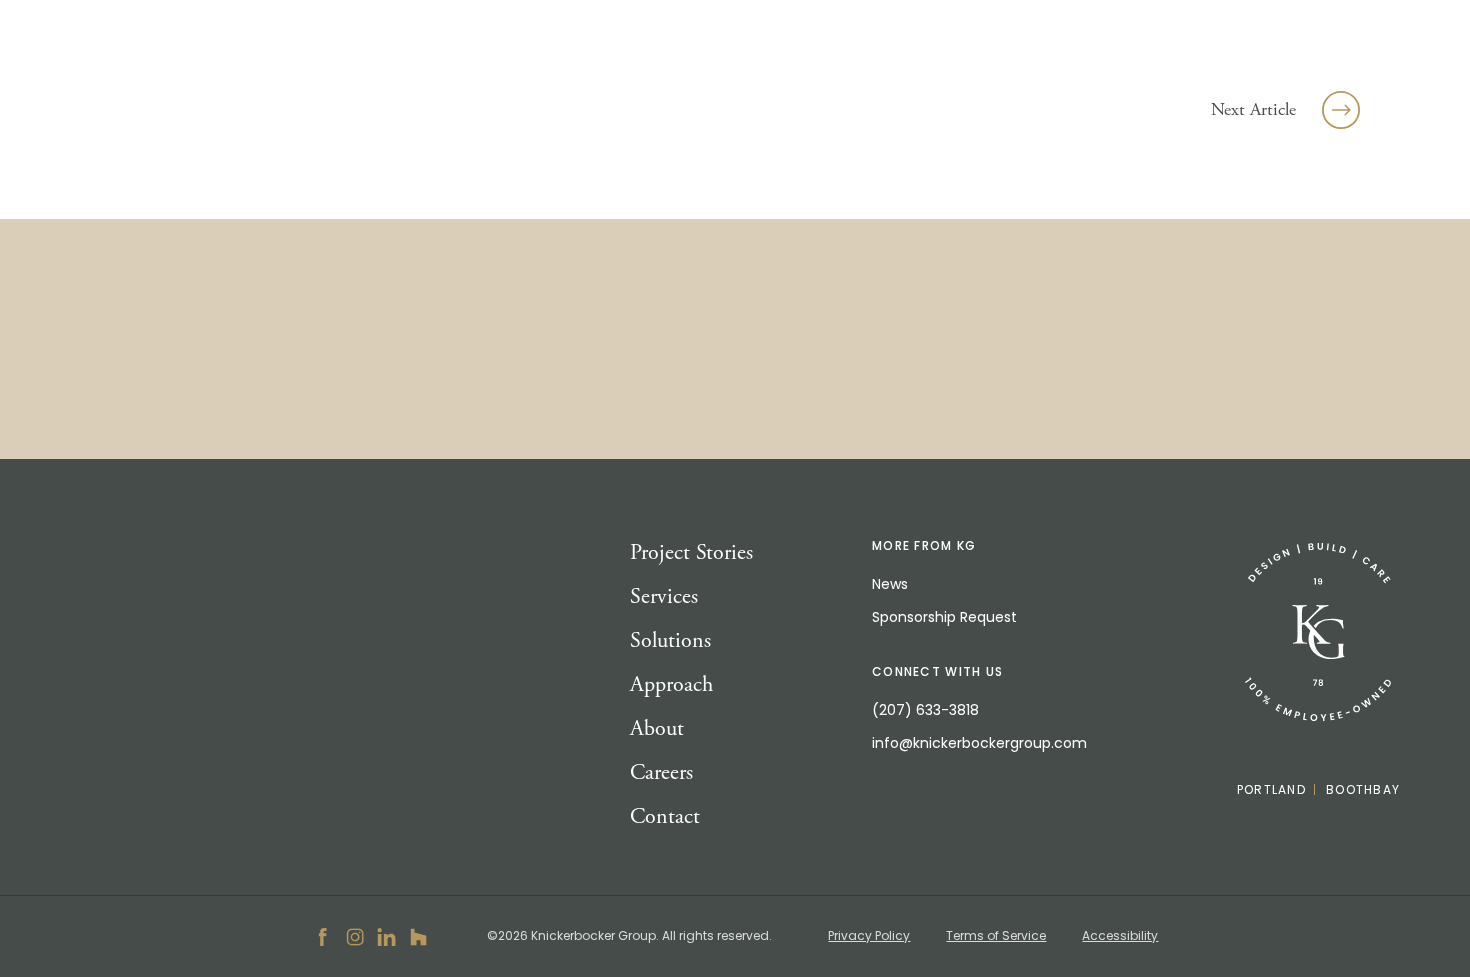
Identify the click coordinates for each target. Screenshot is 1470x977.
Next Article (1253, 109)
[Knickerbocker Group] (1318, 632)
